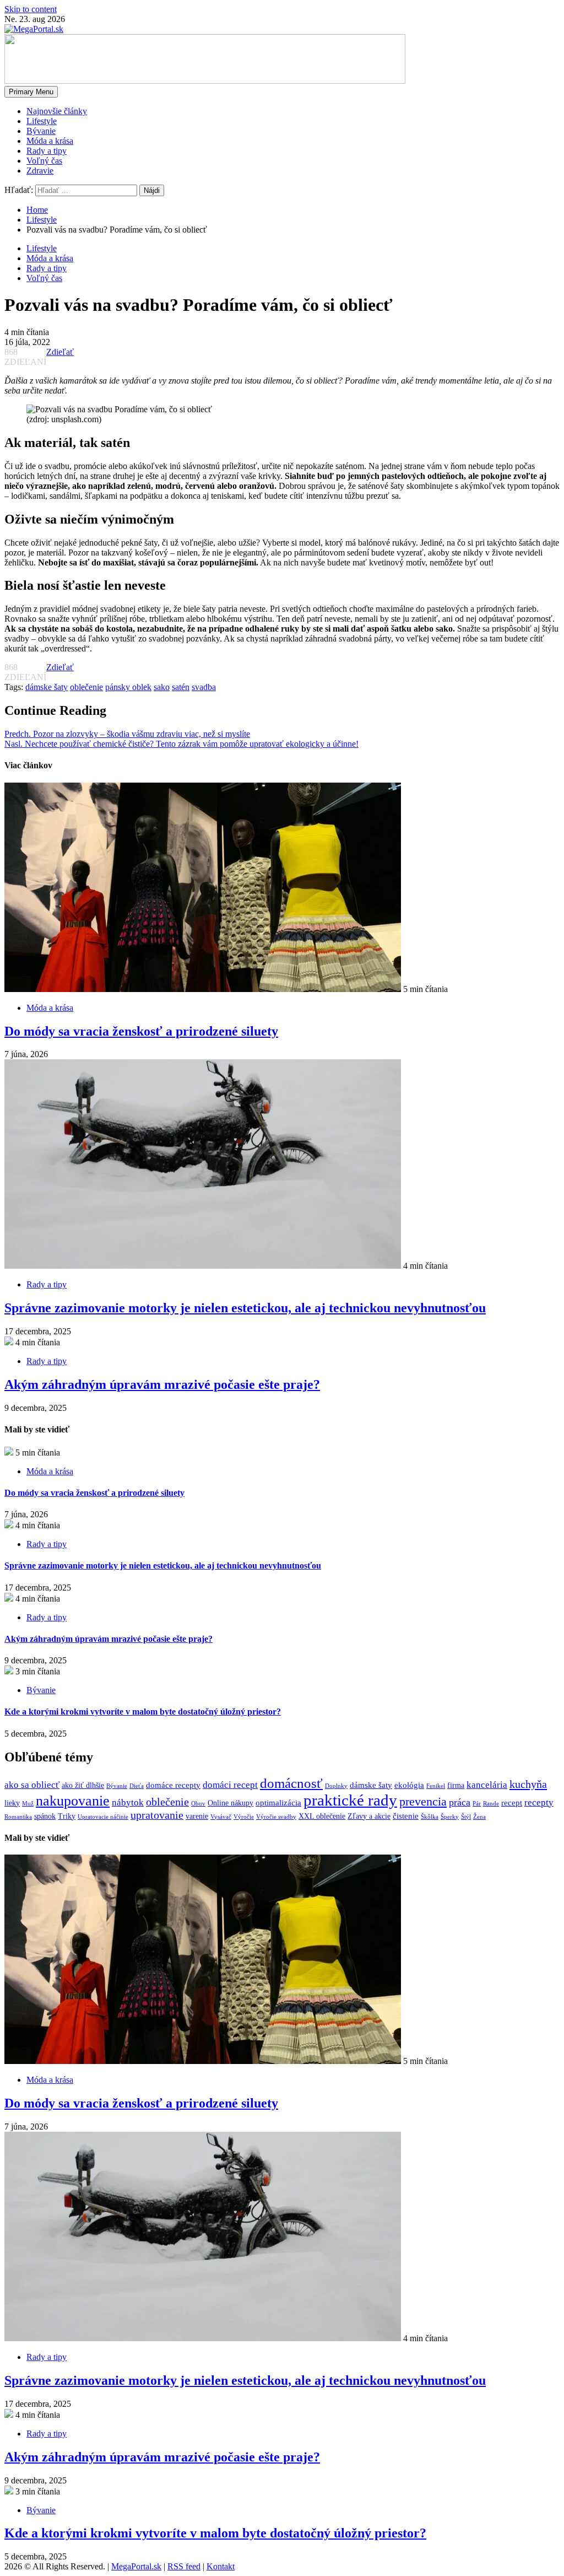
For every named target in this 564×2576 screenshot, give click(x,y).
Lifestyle (42, 121)
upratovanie (157, 1815)
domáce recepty (173, 1785)
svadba (204, 687)
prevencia (423, 1801)
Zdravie (40, 171)
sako (162, 687)
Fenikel (436, 1786)
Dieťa (137, 1786)
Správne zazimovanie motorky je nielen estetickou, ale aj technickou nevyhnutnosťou (245, 1308)
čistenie (406, 1816)
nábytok (128, 1802)
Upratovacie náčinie (103, 1817)
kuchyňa (528, 1784)
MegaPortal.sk (136, 2566)
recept (512, 1802)
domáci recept (230, 1785)
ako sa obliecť (32, 1785)
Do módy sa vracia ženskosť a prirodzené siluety (141, 1031)
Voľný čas (44, 161)
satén (181, 687)
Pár (477, 1804)
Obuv (198, 1804)
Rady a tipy (47, 151)
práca (460, 1802)
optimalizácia (278, 1802)
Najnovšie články (57, 111)
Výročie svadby (276, 1817)
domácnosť (291, 1783)
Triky (67, 1816)
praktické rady (350, 1800)
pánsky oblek (128, 687)
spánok (45, 1816)
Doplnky (336, 1786)
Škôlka (430, 1817)
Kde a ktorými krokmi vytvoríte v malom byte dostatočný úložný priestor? (143, 1712)
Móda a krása (50, 141)
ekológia (409, 1785)
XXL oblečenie (322, 1816)
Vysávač (221, 1817)
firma (456, 1785)
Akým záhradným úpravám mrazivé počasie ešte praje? (162, 1384)
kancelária (487, 1785)
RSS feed (184, 2566)
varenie (197, 1816)
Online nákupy (231, 1803)
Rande (491, 1804)
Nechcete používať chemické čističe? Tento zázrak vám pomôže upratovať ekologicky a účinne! (181, 744)
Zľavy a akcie (369, 1816)
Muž (28, 1804)
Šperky (450, 1817)
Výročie (244, 1817)
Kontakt (221, 2566)
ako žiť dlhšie (83, 1785)
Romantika (18, 1817)
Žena (479, 1817)
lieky (12, 1803)
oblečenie (86, 687)
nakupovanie (73, 1801)
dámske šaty (47, 687)
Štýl (466, 1817)
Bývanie (41, 131)
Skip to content (31, 9)
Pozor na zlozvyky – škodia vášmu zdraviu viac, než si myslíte (127, 734)
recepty (539, 1802)
